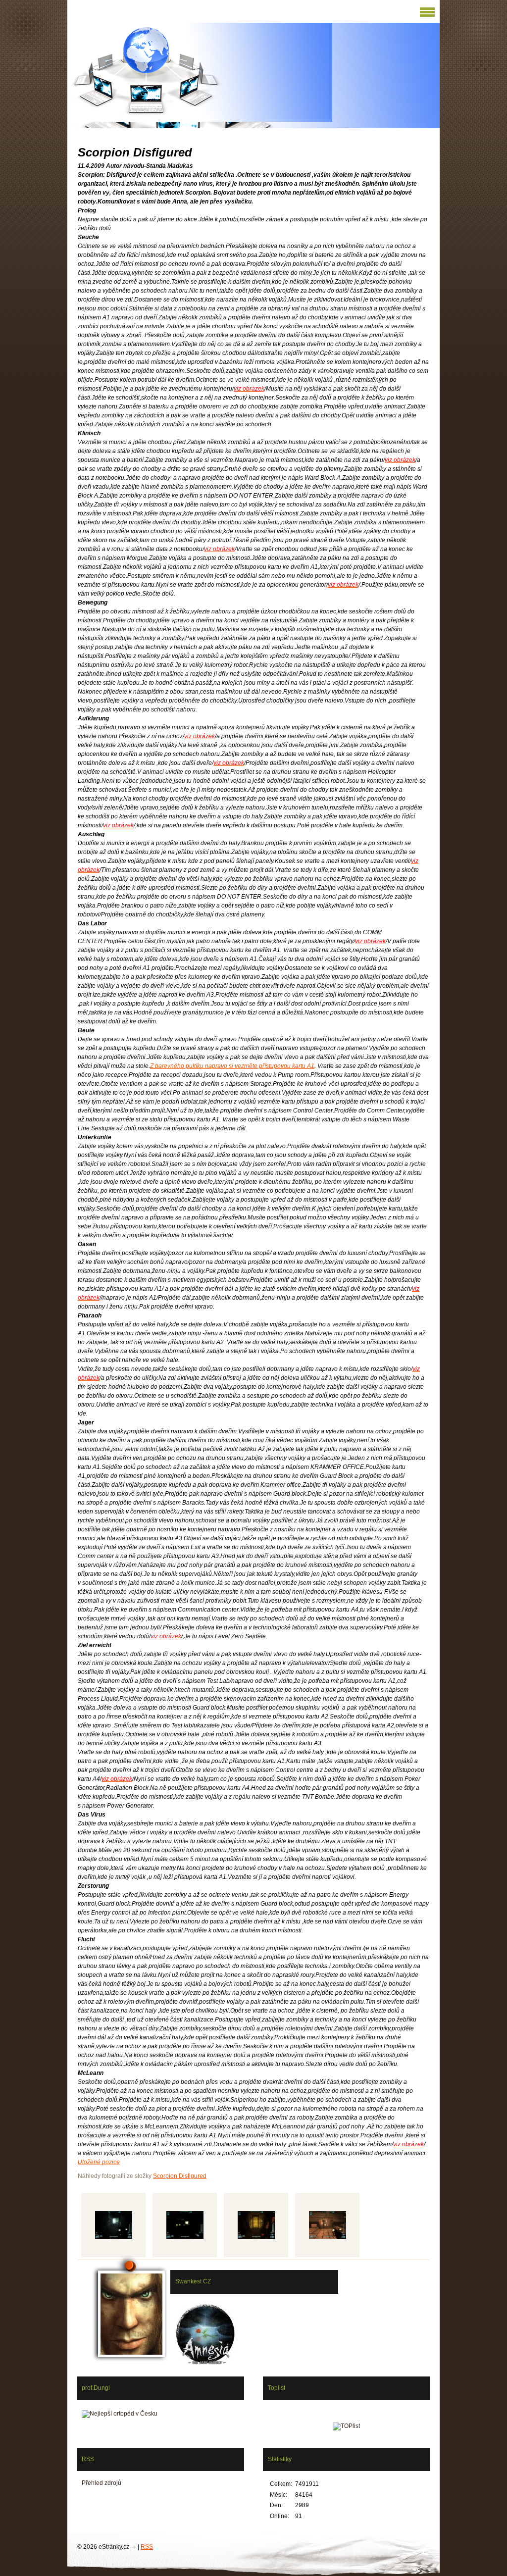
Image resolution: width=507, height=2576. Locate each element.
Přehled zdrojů (101, 2483)
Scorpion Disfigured (180, 2176)
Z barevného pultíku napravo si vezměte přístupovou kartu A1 (232, 1066)
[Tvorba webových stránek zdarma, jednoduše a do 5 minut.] (134, 2548)
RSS (147, 2547)
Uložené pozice (99, 2162)
